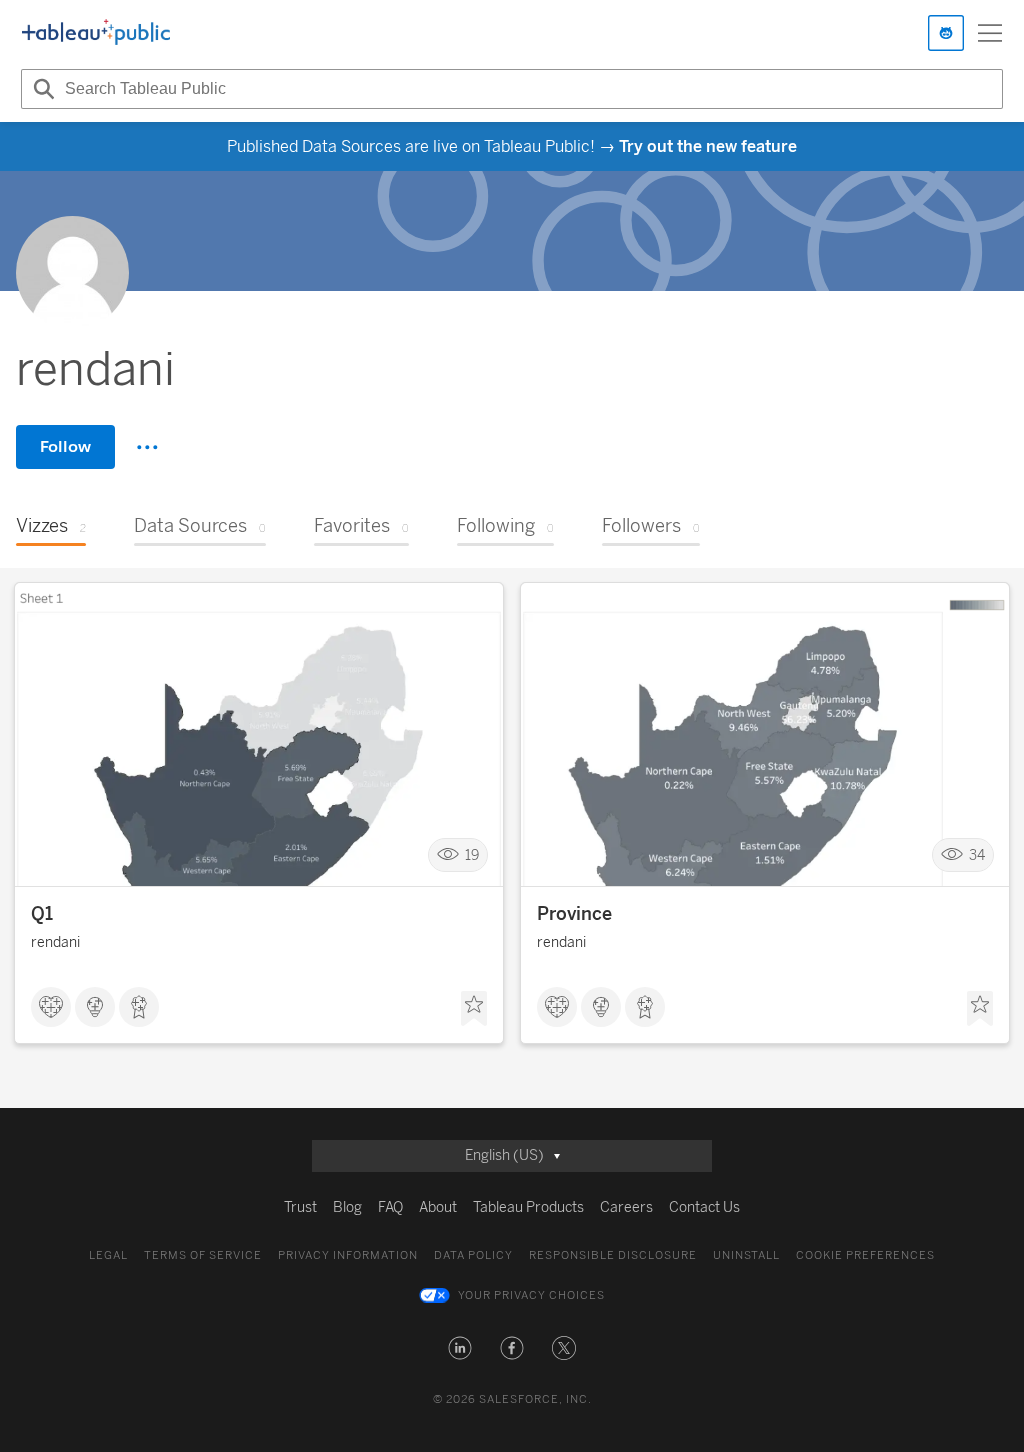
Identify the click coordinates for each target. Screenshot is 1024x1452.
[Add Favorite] (474, 1009)
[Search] (41, 89)
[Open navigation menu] (990, 33)
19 (472, 855)
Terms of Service (203, 1255)
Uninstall (746, 1255)
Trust (300, 1207)
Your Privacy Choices (531, 1295)
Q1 (42, 914)
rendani (55, 942)
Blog (347, 1207)
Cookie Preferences (865, 1255)
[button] (460, 1348)
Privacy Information (348, 1255)
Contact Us (704, 1207)
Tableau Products (528, 1207)
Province (574, 914)
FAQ (390, 1207)
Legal (108, 1255)
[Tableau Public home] (96, 33)
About (438, 1207)
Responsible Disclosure (613, 1255)
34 (977, 855)
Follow (65, 446)
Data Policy (473, 1255)
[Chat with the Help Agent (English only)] (946, 33)
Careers (626, 1207)
